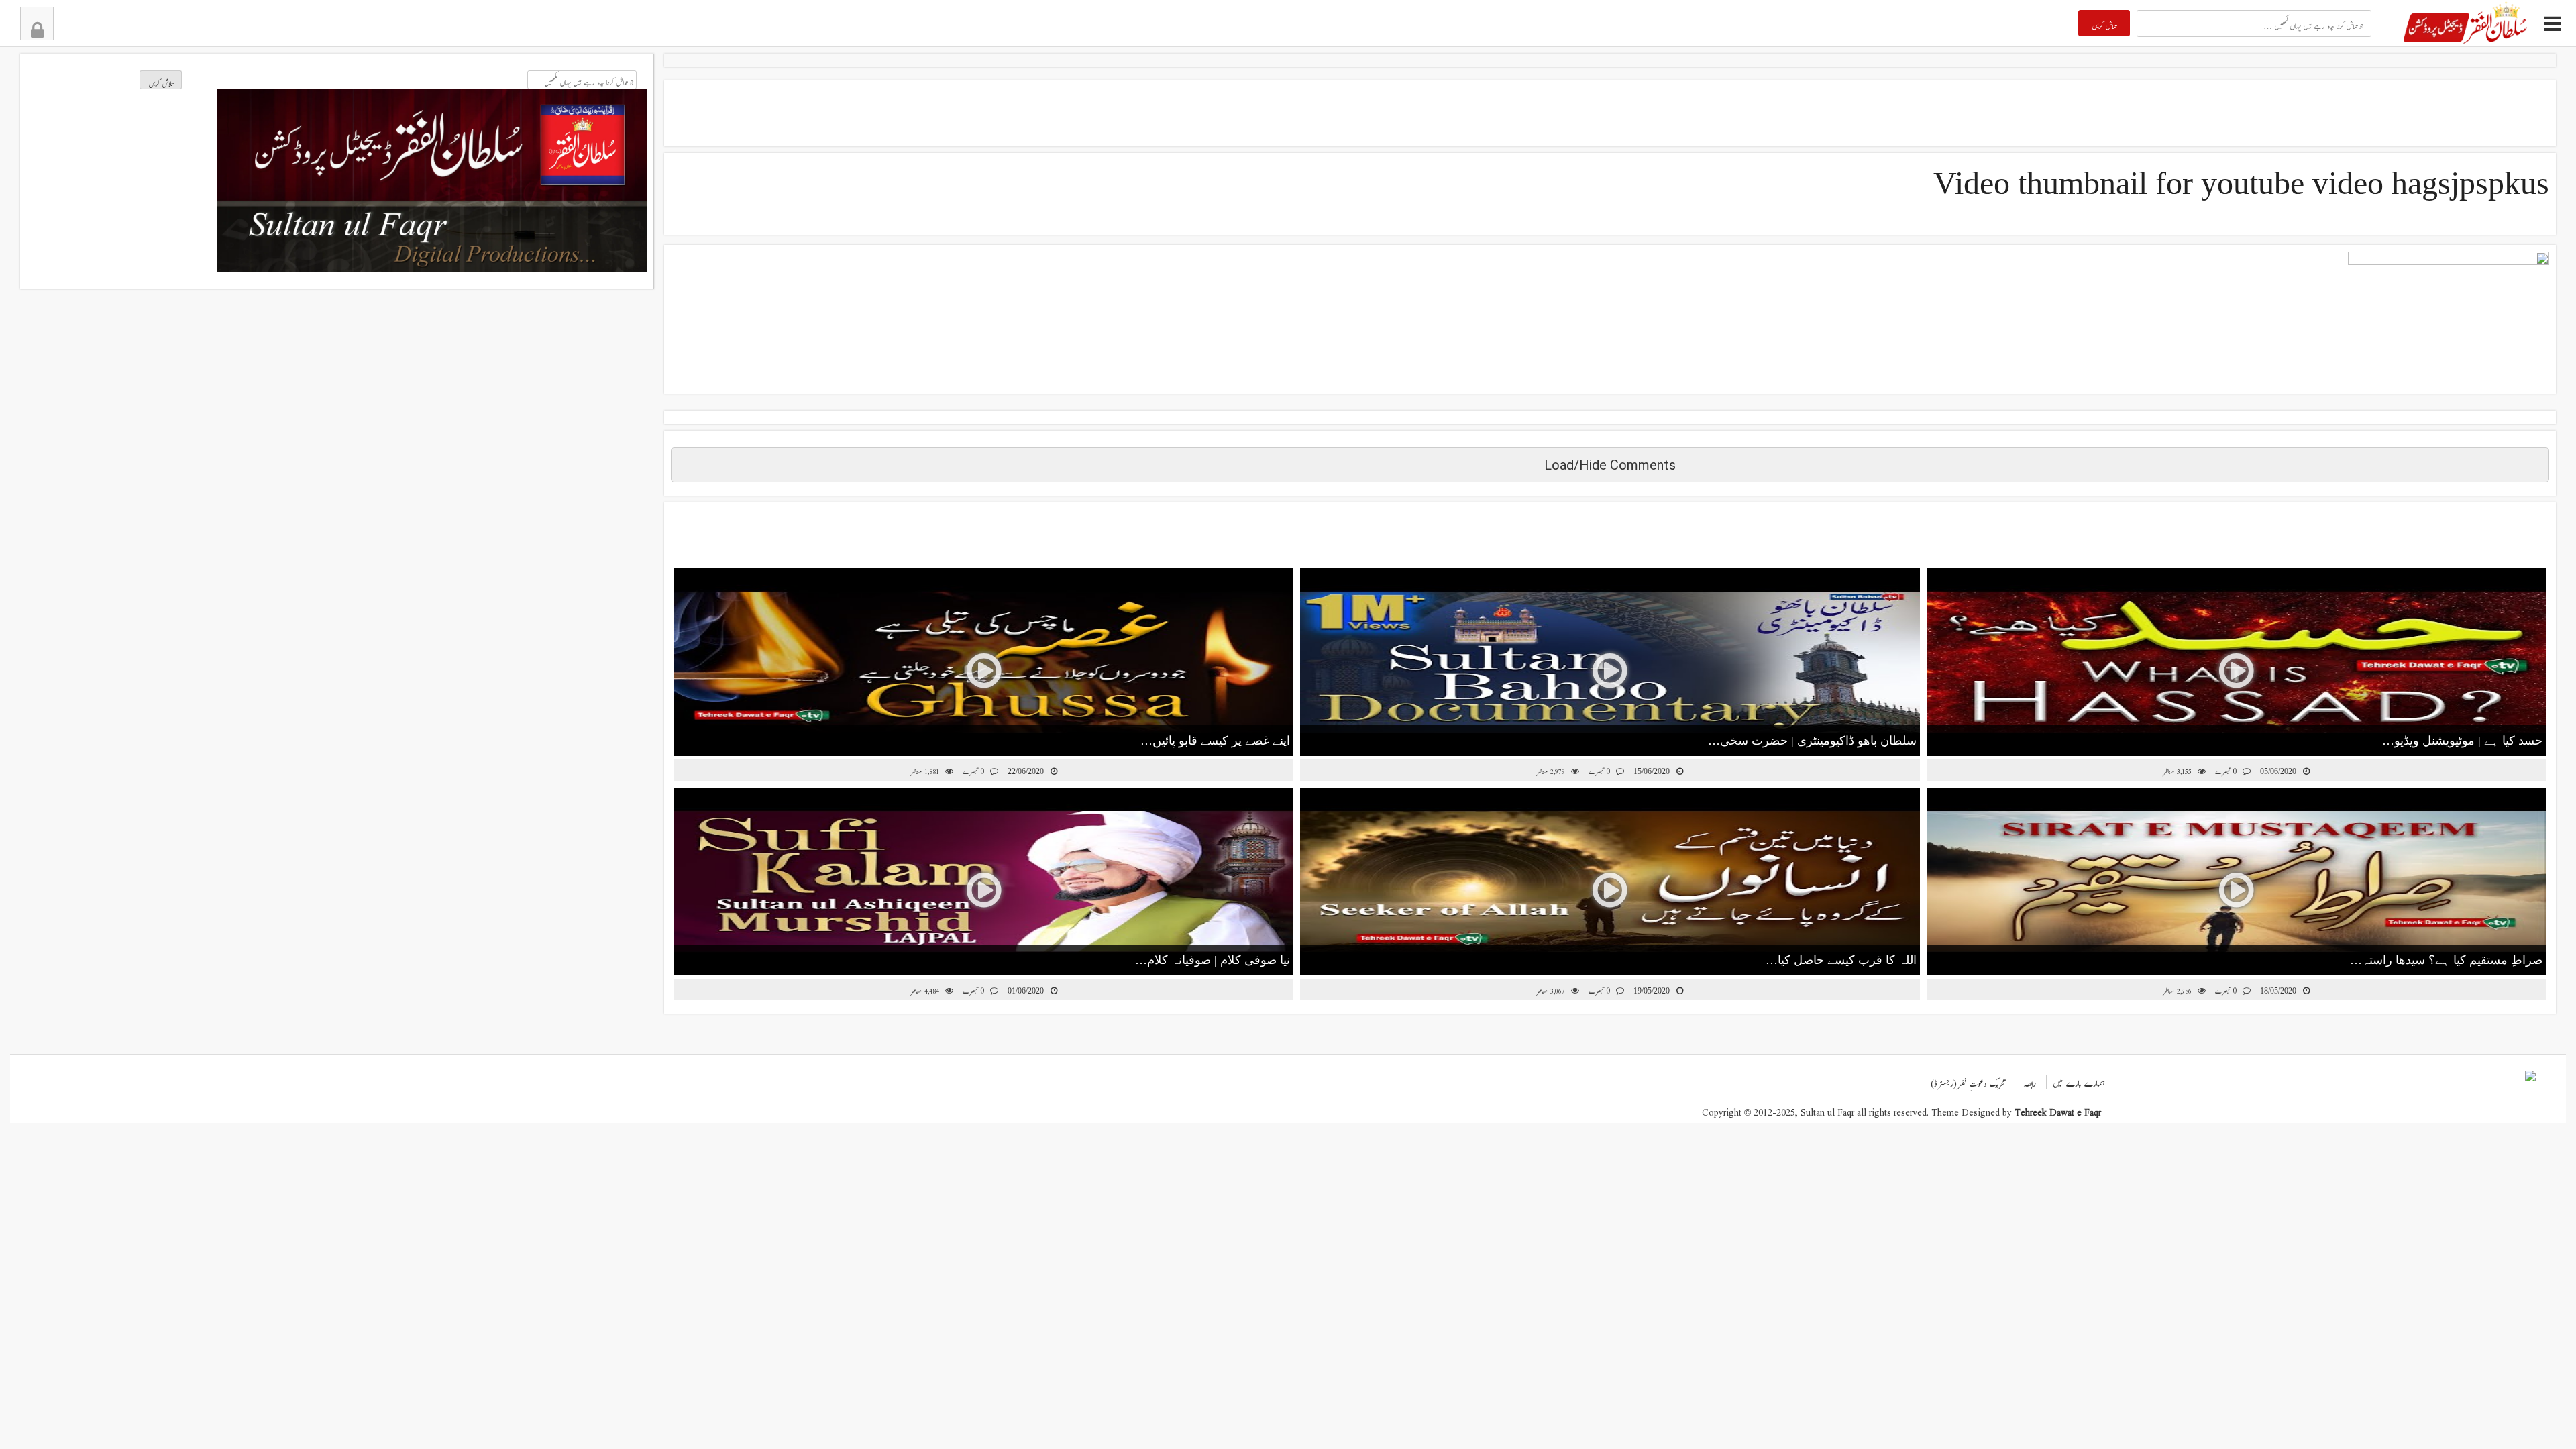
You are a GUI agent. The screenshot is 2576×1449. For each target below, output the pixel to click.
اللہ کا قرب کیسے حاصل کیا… (1841, 960)
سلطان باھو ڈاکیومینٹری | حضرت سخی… (1812, 741)
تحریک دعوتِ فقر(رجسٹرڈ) (1969, 1080)
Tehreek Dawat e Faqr (2058, 1109)
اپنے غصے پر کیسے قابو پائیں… (1215, 741)
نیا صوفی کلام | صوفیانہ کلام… (1213, 960)
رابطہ (2030, 1080)
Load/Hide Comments (1610, 465)
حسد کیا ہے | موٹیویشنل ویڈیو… (2462, 741)
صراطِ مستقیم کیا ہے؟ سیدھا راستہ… (2446, 960)
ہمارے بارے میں (2079, 1080)
